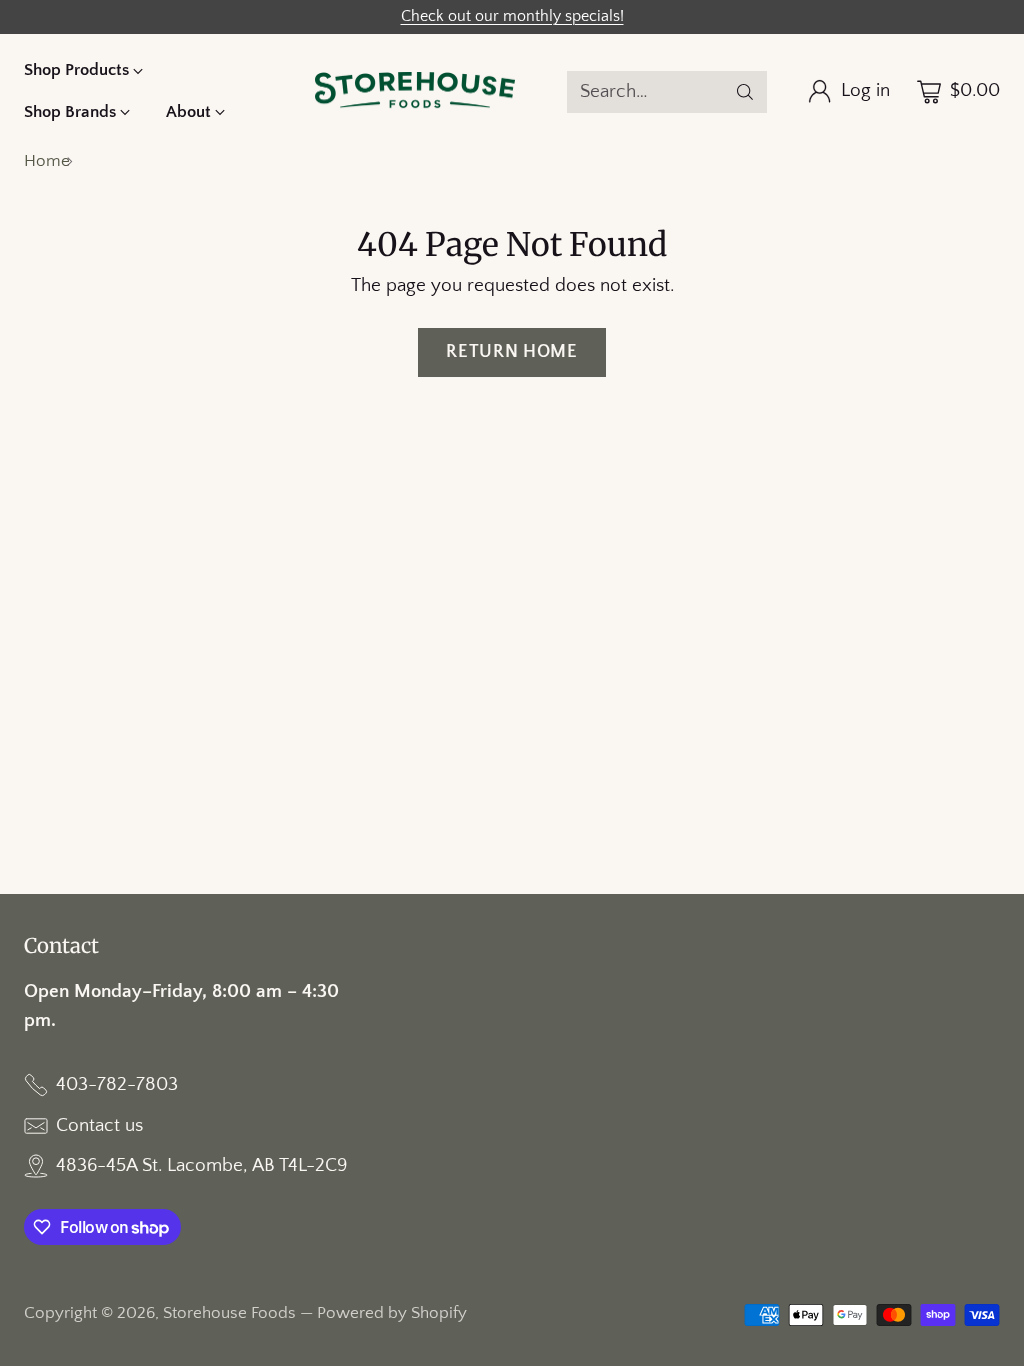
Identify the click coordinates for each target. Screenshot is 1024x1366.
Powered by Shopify (392, 1313)
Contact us (99, 1125)
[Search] (745, 92)
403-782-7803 (117, 1084)
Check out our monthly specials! (512, 16)
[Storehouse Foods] (415, 92)
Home (47, 161)
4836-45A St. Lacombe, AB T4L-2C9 (201, 1165)
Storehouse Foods (229, 1313)
